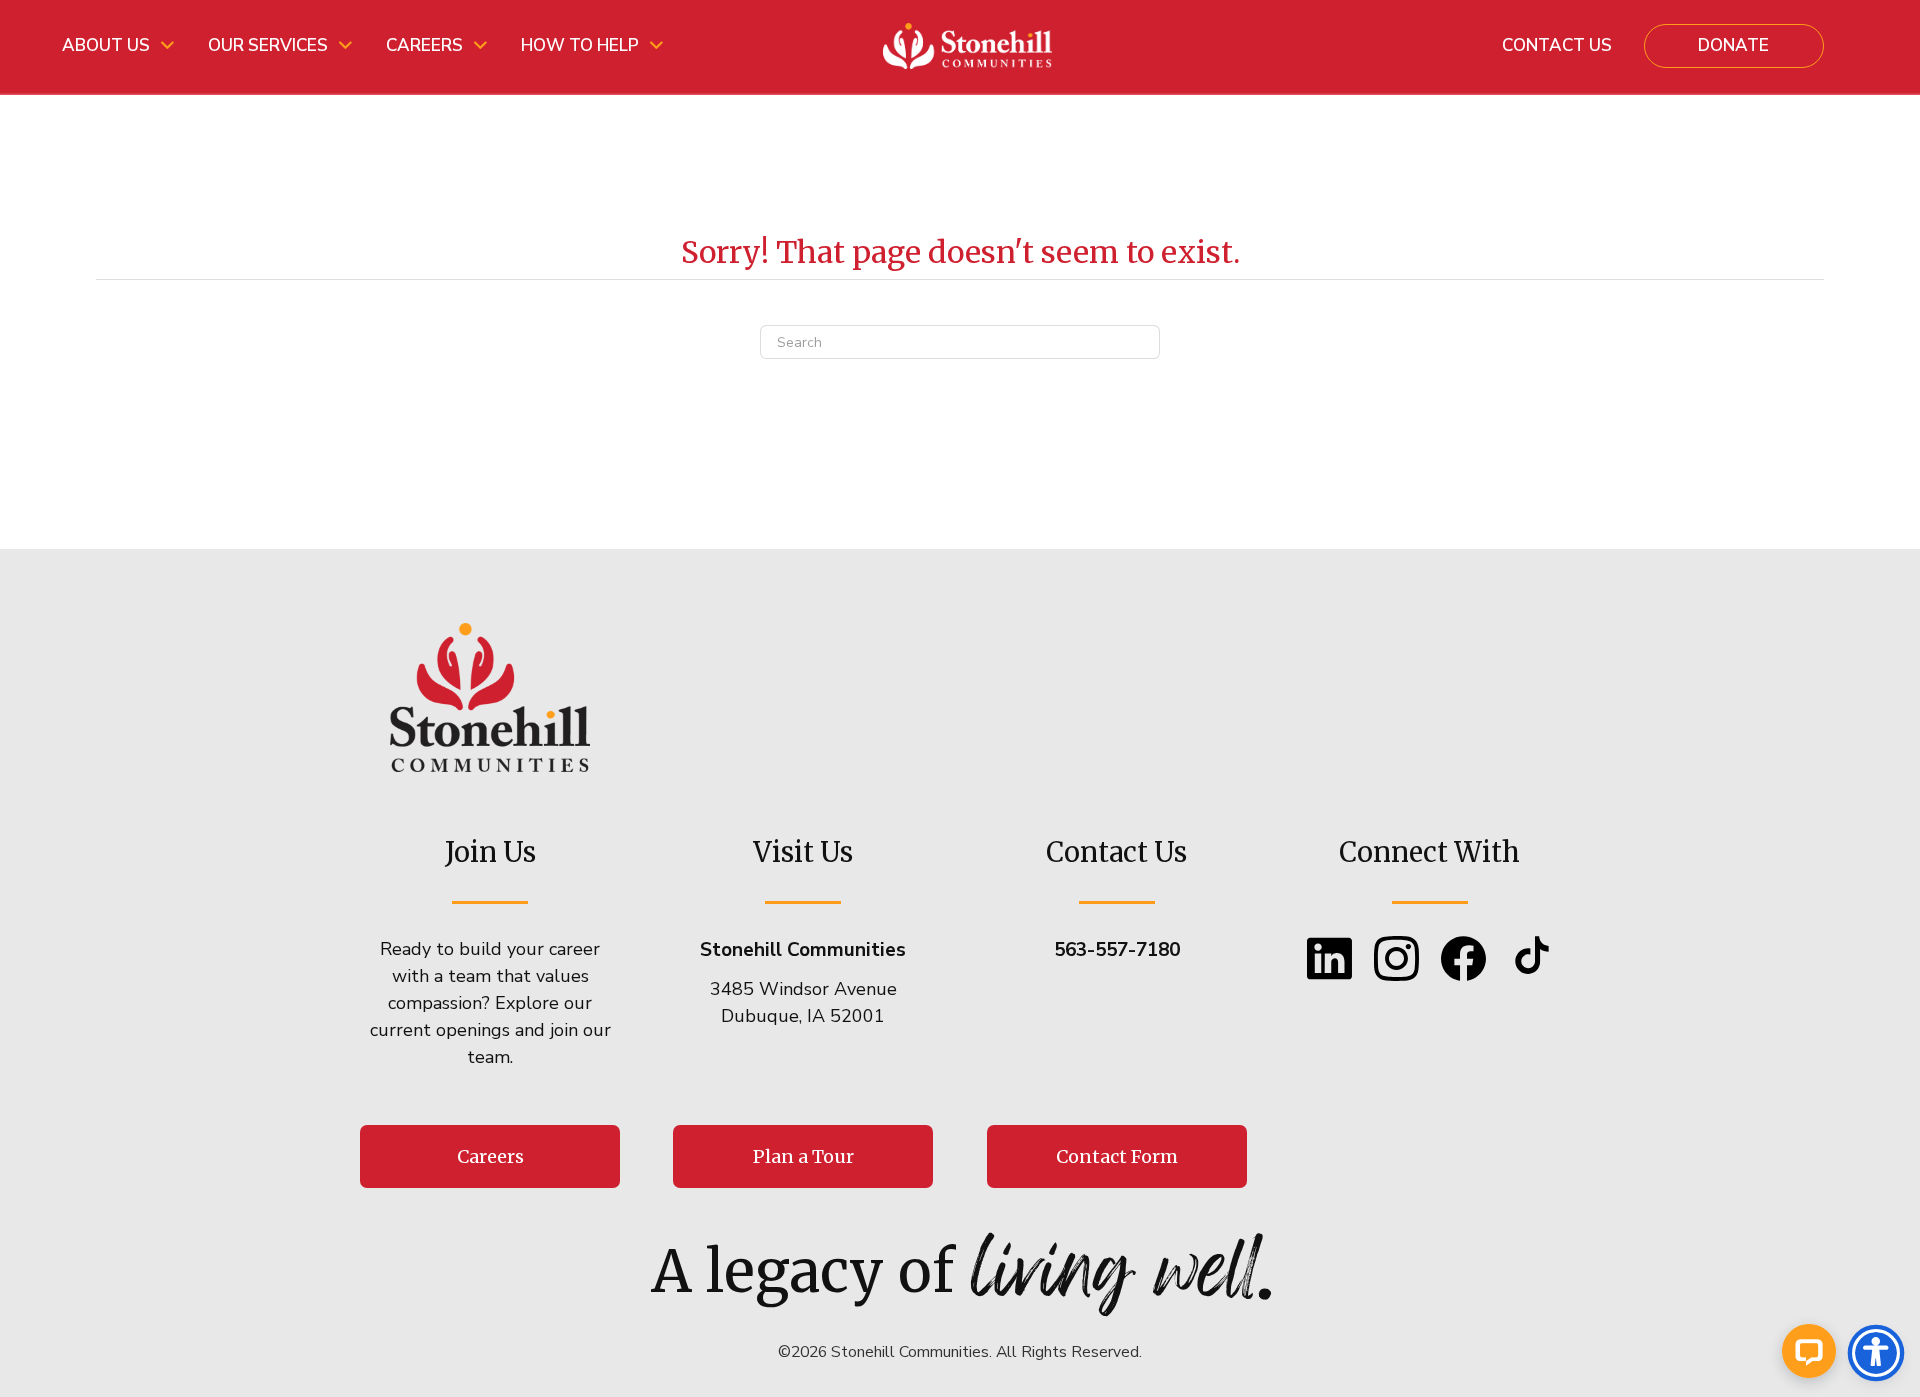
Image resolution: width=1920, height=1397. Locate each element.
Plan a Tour (803, 1156)
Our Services (268, 45)
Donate (1733, 45)
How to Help (580, 45)
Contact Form (1117, 1156)
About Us (106, 45)
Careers (424, 45)
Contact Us (1557, 45)
